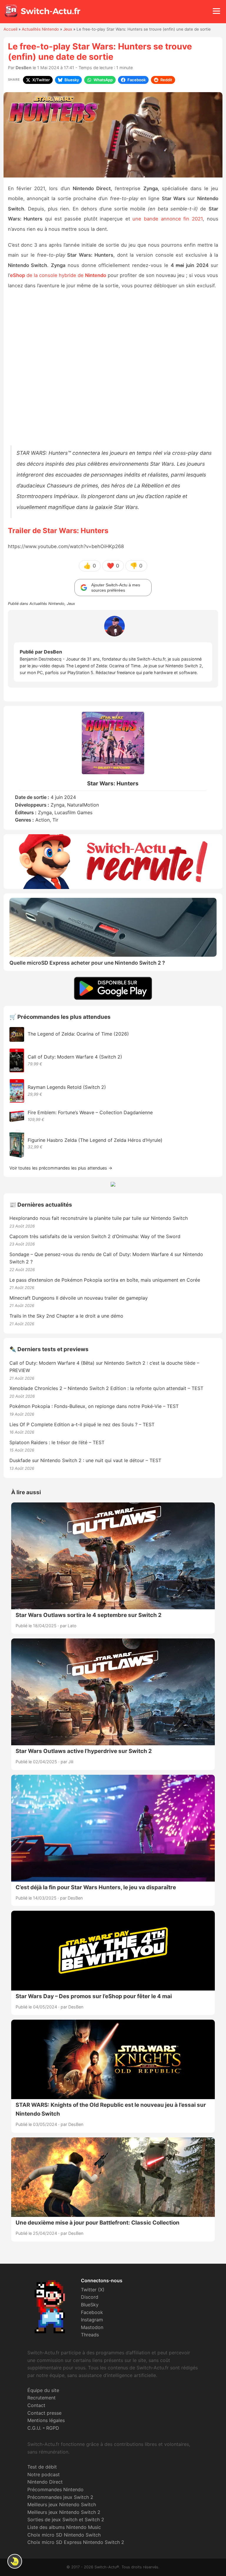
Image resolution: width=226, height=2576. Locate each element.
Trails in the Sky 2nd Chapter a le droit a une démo (66, 1316)
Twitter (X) (93, 2290)
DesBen (24, 68)
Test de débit (42, 2467)
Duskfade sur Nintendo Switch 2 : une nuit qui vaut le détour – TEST (85, 1460)
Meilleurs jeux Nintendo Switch (62, 2504)
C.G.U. (34, 2428)
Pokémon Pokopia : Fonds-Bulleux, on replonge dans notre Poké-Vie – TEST (94, 1406)
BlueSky (90, 2305)
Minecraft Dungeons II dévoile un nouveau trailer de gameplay (79, 1298)
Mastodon (92, 2327)
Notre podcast (44, 2474)
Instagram (92, 2320)
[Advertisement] (113, 368)
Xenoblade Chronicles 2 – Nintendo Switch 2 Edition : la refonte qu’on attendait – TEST (106, 1388)
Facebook (92, 2312)
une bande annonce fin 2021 (167, 219)
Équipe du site (43, 2390)
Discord (90, 2297)
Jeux (68, 29)
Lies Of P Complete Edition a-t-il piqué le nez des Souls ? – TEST (82, 1424)
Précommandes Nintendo (55, 2489)
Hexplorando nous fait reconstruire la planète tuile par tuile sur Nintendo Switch (99, 1218)
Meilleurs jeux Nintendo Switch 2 (64, 2512)
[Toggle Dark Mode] (15, 2561)
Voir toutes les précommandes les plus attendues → (61, 1168)
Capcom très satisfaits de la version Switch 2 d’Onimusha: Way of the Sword (95, 1236)
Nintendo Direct (45, 2482)
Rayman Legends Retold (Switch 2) (67, 1087)
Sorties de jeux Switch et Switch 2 (66, 2519)
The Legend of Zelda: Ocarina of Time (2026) (78, 1034)
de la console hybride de (58, 275)
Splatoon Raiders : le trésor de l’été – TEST (57, 1442)
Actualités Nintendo (40, 29)
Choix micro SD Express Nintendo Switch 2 (76, 2542)
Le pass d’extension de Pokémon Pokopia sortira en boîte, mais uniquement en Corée (105, 1280)
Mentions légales (46, 2420)
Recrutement (41, 2398)
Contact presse (44, 2413)
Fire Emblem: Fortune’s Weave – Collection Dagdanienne (90, 1112)
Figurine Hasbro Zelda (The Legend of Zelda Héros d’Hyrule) (95, 1140)
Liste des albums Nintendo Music (64, 2527)
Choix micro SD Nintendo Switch (64, 2535)
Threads (90, 2335)
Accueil (10, 29)
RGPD (53, 2428)
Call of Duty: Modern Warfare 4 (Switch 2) (75, 1057)
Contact (36, 2405)
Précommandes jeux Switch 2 (60, 2497)
